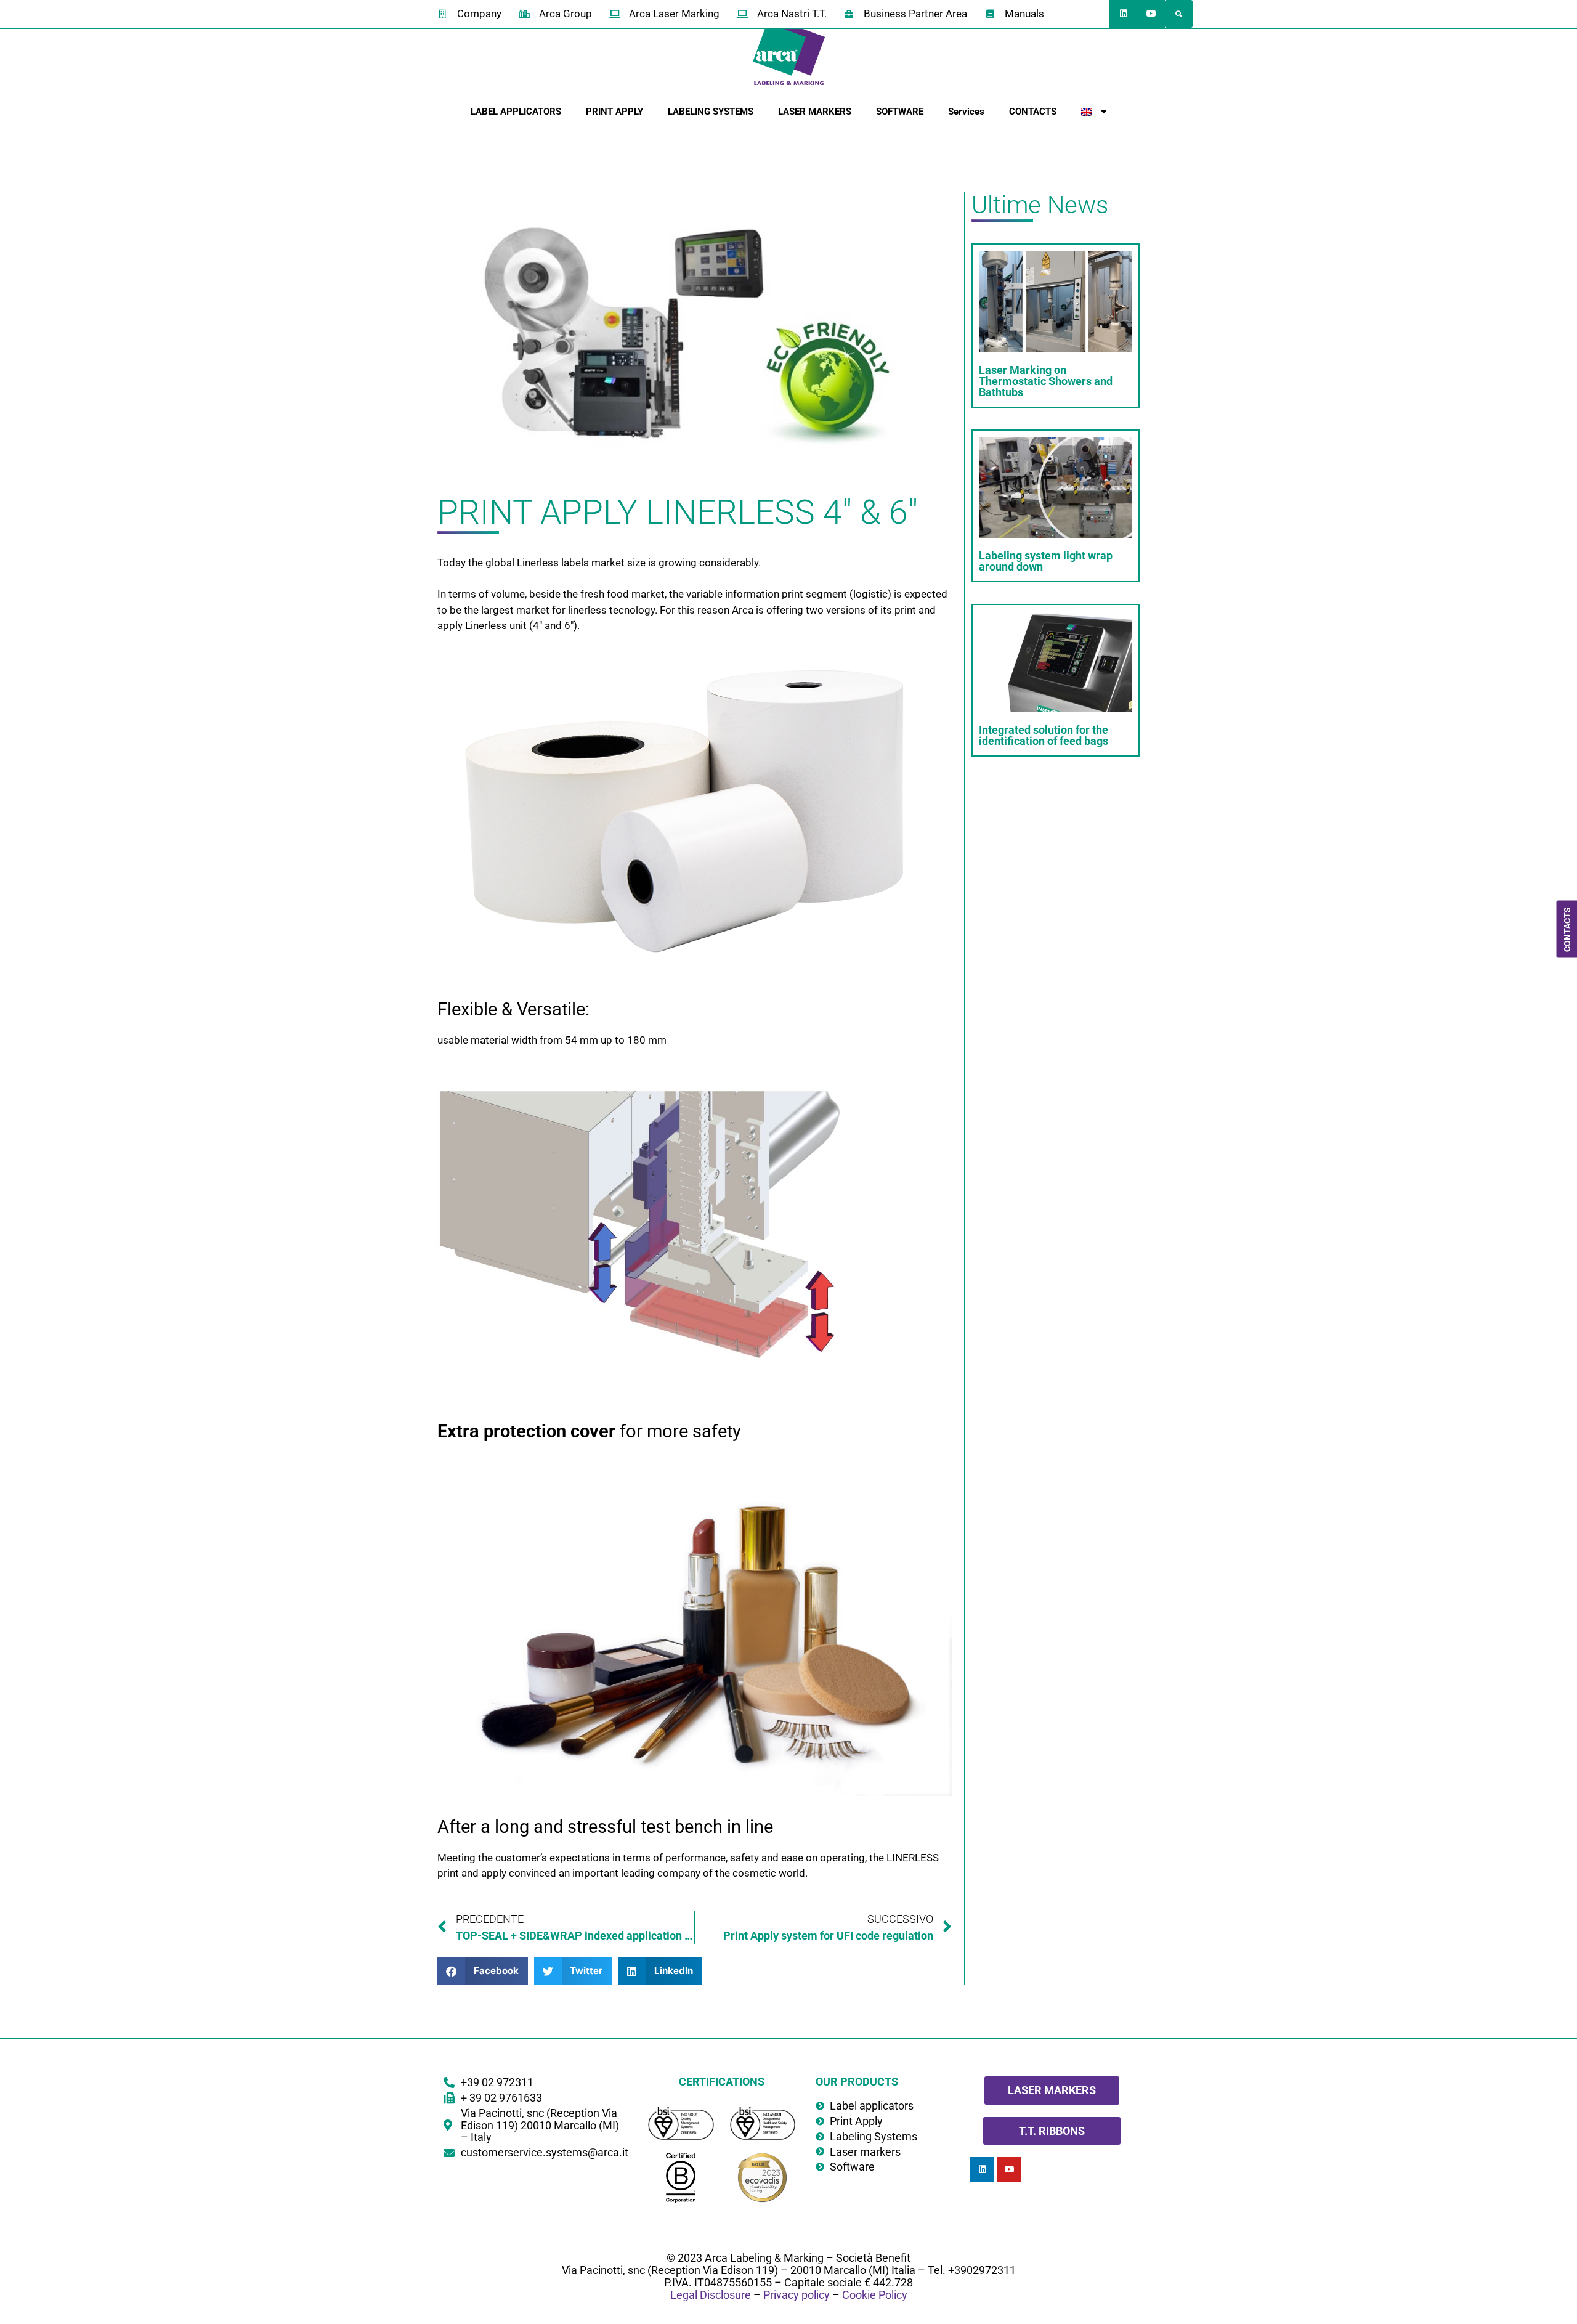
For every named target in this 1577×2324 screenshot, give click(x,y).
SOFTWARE (900, 112)
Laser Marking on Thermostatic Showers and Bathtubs (1046, 381)
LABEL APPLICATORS (516, 112)
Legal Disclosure (711, 2295)
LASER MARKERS (815, 112)
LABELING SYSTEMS (711, 112)
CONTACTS (1033, 112)
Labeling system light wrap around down (1046, 561)
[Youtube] (1151, 14)
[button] (1179, 14)
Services (966, 112)
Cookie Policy (875, 2295)
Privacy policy (797, 2295)
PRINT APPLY (614, 112)
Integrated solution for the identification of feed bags (1044, 735)
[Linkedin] (1123, 14)
